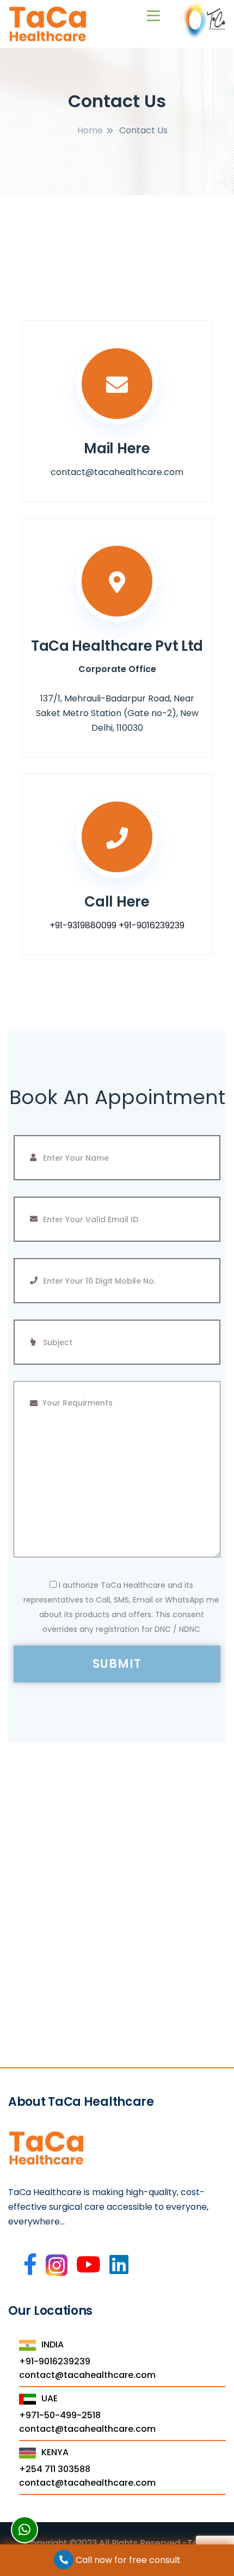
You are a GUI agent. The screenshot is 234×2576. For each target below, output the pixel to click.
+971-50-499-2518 (60, 2415)
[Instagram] (57, 2270)
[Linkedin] (119, 2265)
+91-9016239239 (152, 925)
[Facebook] (30, 2265)
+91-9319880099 (83, 925)
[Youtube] (88, 2265)
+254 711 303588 (55, 2469)
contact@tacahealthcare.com (87, 2375)
